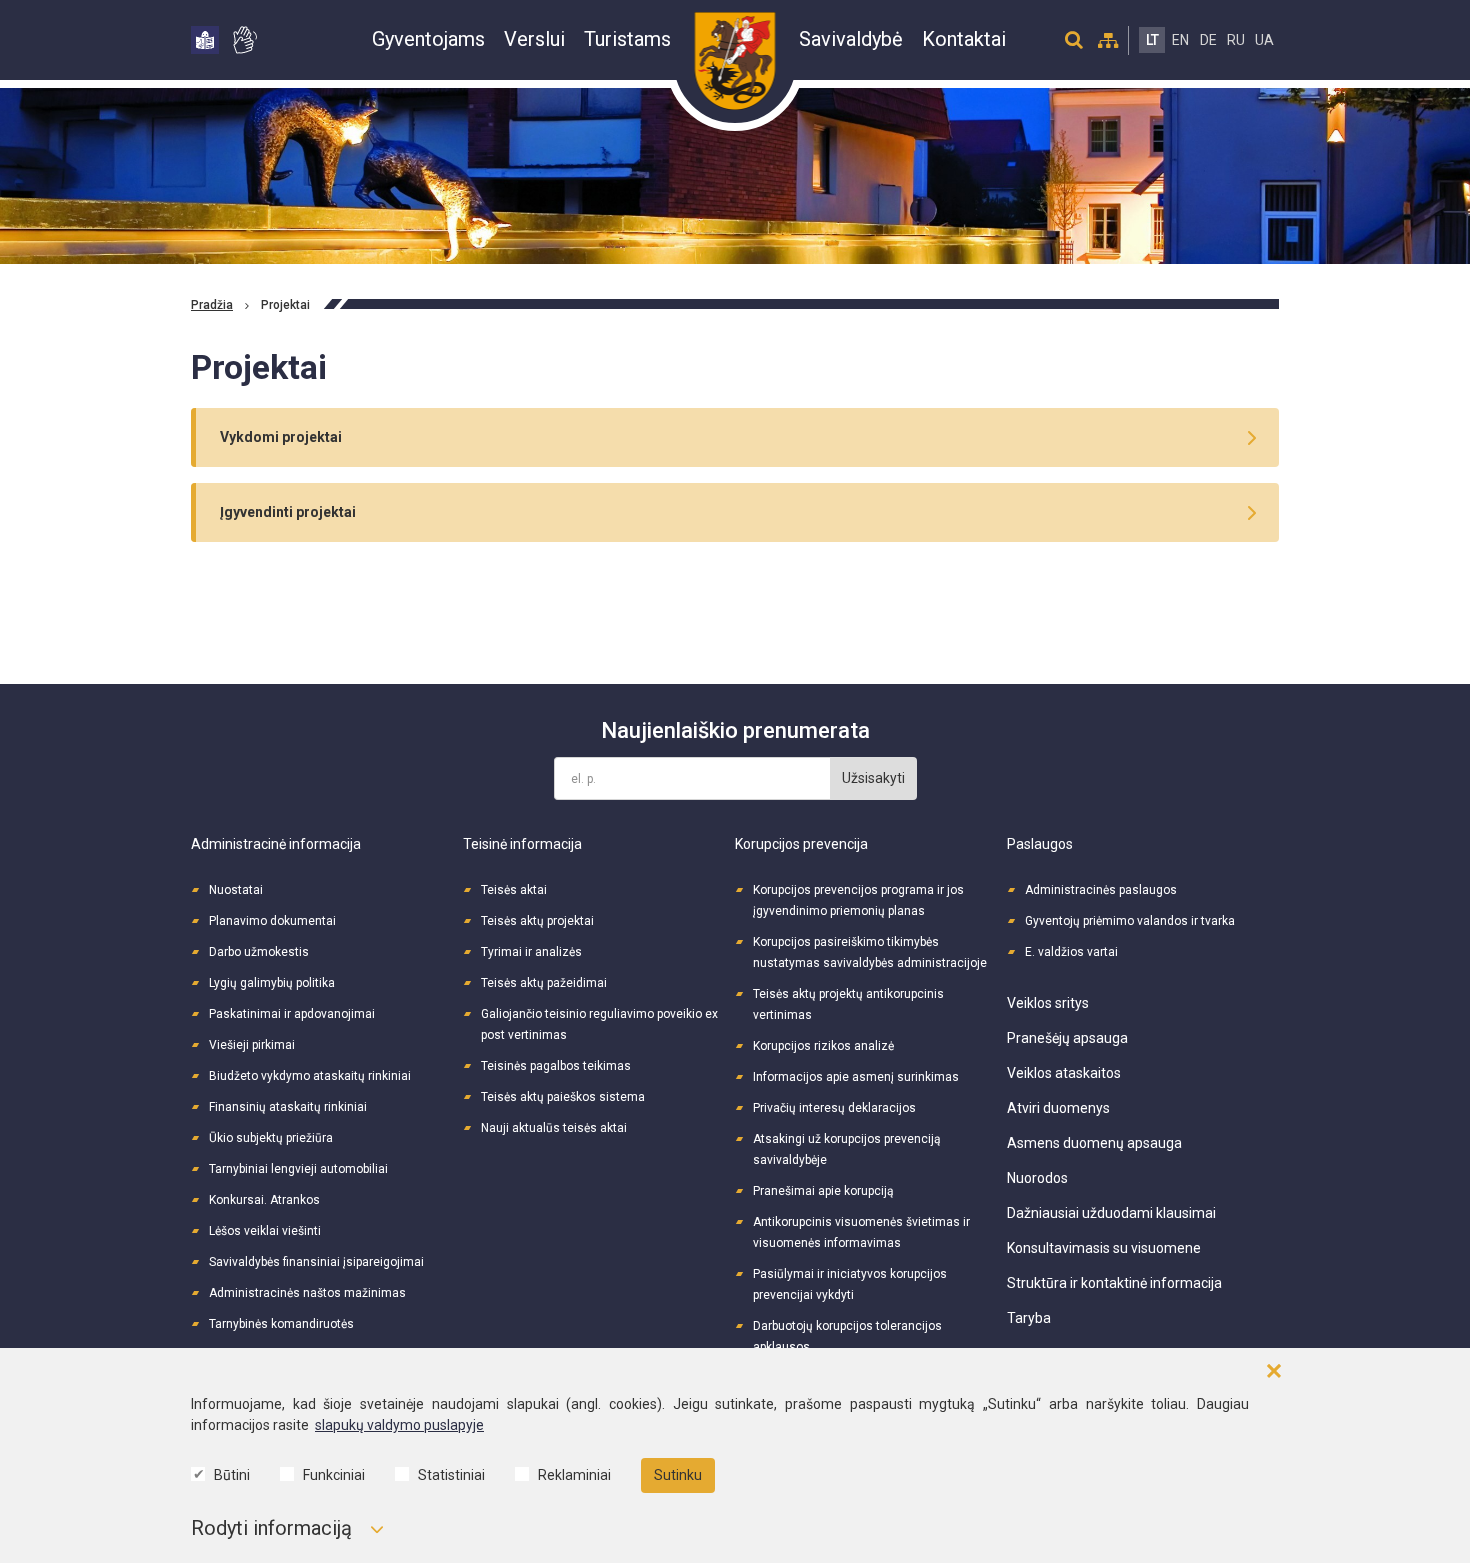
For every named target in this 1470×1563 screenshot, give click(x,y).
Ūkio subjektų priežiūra (271, 1138)
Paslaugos (1040, 844)
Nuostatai (236, 890)
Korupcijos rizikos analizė (823, 1046)
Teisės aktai (514, 890)
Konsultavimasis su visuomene (1104, 1248)
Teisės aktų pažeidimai (544, 983)
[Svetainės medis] (1108, 40)
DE (1208, 40)
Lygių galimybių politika (272, 983)
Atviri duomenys (1058, 1108)
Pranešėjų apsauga (1067, 1038)
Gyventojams (428, 39)
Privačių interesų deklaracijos (834, 1108)
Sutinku (678, 1475)
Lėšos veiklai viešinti (265, 1231)
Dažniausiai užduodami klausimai (1111, 1213)
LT (1152, 40)
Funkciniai (334, 1475)
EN (1180, 40)
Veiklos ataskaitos (1064, 1073)
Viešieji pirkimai (252, 1045)
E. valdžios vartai (1071, 952)
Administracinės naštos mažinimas (307, 1293)
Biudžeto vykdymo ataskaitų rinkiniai (310, 1076)
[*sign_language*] (244, 40)
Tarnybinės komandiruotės (281, 1324)
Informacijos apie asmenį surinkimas (856, 1077)
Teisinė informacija (522, 844)
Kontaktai (964, 39)
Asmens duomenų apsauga (1094, 1143)
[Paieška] (1074, 40)
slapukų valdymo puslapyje (399, 1425)
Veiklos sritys (1048, 1003)
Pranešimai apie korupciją (823, 1191)
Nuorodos (1037, 1178)
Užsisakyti (873, 778)
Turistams (627, 39)
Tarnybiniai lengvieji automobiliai (298, 1169)
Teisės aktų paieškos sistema (563, 1097)
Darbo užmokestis (259, 952)
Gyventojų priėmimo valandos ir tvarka (1130, 921)
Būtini (232, 1475)
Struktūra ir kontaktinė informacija (1114, 1283)
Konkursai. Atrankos (264, 1200)
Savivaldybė (851, 39)
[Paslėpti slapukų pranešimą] (1274, 1371)
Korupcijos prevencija (801, 844)
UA (1264, 40)
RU (1236, 40)
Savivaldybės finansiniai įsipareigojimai (316, 1262)
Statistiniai (451, 1475)
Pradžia (212, 305)
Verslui (534, 39)
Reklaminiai (574, 1475)
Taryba (1029, 1318)
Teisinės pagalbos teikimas (556, 1066)
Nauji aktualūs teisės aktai (554, 1128)
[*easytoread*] (205, 40)
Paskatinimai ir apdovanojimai (292, 1014)
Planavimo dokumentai (272, 921)
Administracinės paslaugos (1101, 890)
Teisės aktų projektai (537, 921)
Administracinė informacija (276, 844)
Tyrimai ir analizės (531, 952)
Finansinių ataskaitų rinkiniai (288, 1107)
